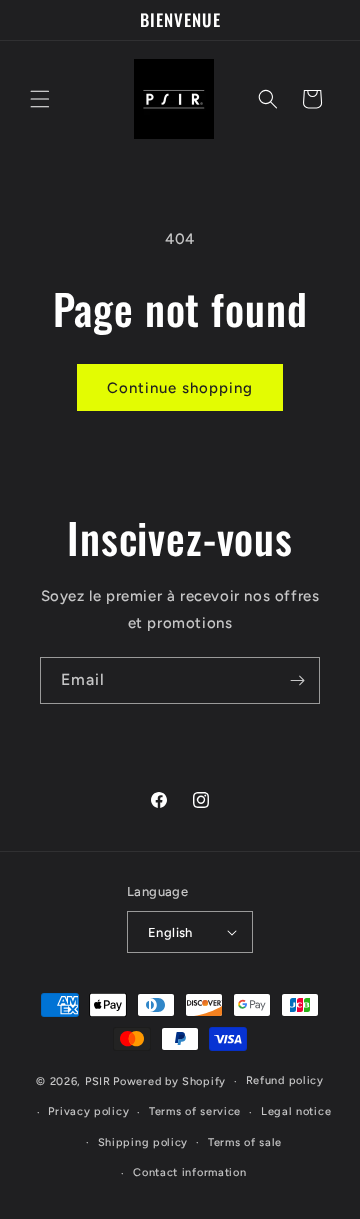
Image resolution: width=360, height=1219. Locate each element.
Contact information (189, 1172)
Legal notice (296, 1111)
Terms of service (195, 1111)
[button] (40, 99)
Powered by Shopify (169, 1081)
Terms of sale (245, 1142)
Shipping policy (143, 1142)
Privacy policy (88, 1111)
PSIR (98, 1081)
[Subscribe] (297, 680)
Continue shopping (180, 388)
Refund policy (285, 1080)
